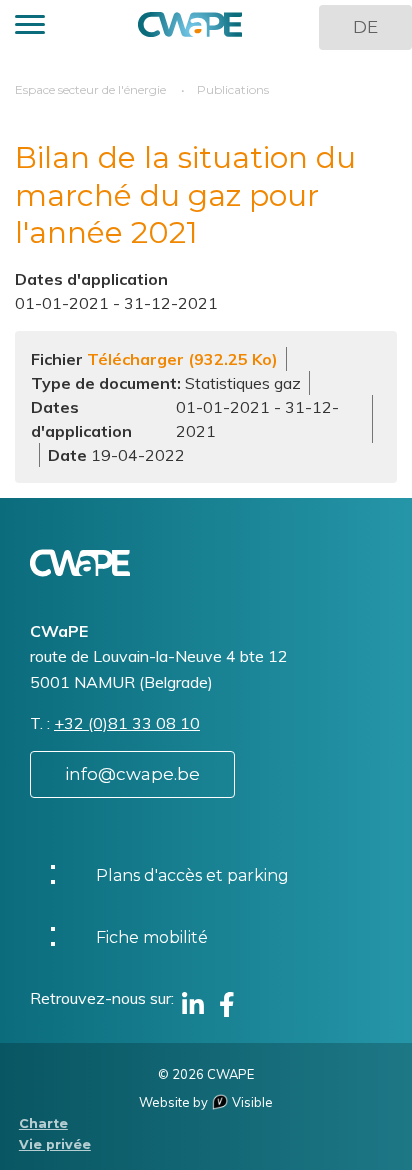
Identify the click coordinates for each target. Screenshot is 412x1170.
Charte (43, 1123)
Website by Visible (206, 1102)
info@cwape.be (132, 774)
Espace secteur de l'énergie (90, 89)
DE (365, 27)
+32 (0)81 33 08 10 (127, 723)
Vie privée (55, 1144)
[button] (30, 27)
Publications (233, 89)
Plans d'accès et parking (192, 875)
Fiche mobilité (152, 937)
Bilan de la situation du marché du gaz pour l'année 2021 (185, 195)
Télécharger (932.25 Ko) (182, 359)
